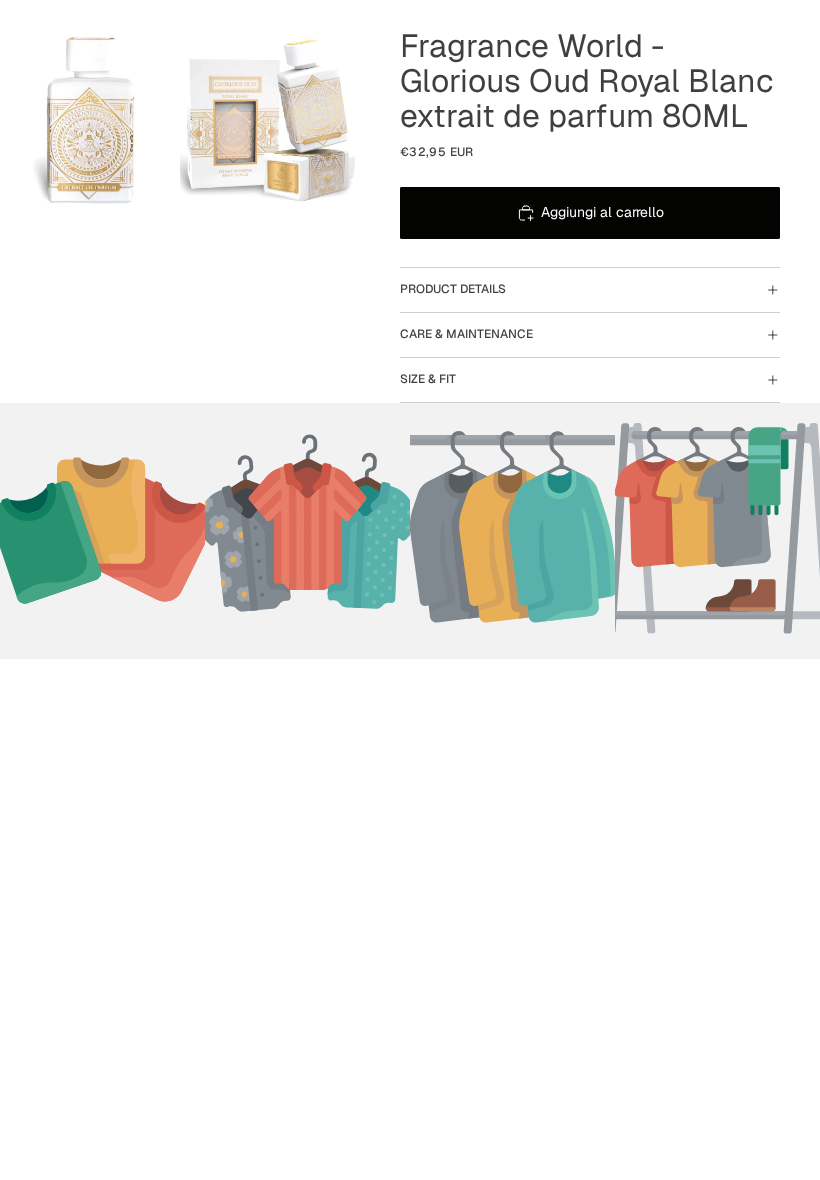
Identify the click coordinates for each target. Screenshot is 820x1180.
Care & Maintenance (466, 334)
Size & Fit (428, 379)
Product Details (453, 289)
